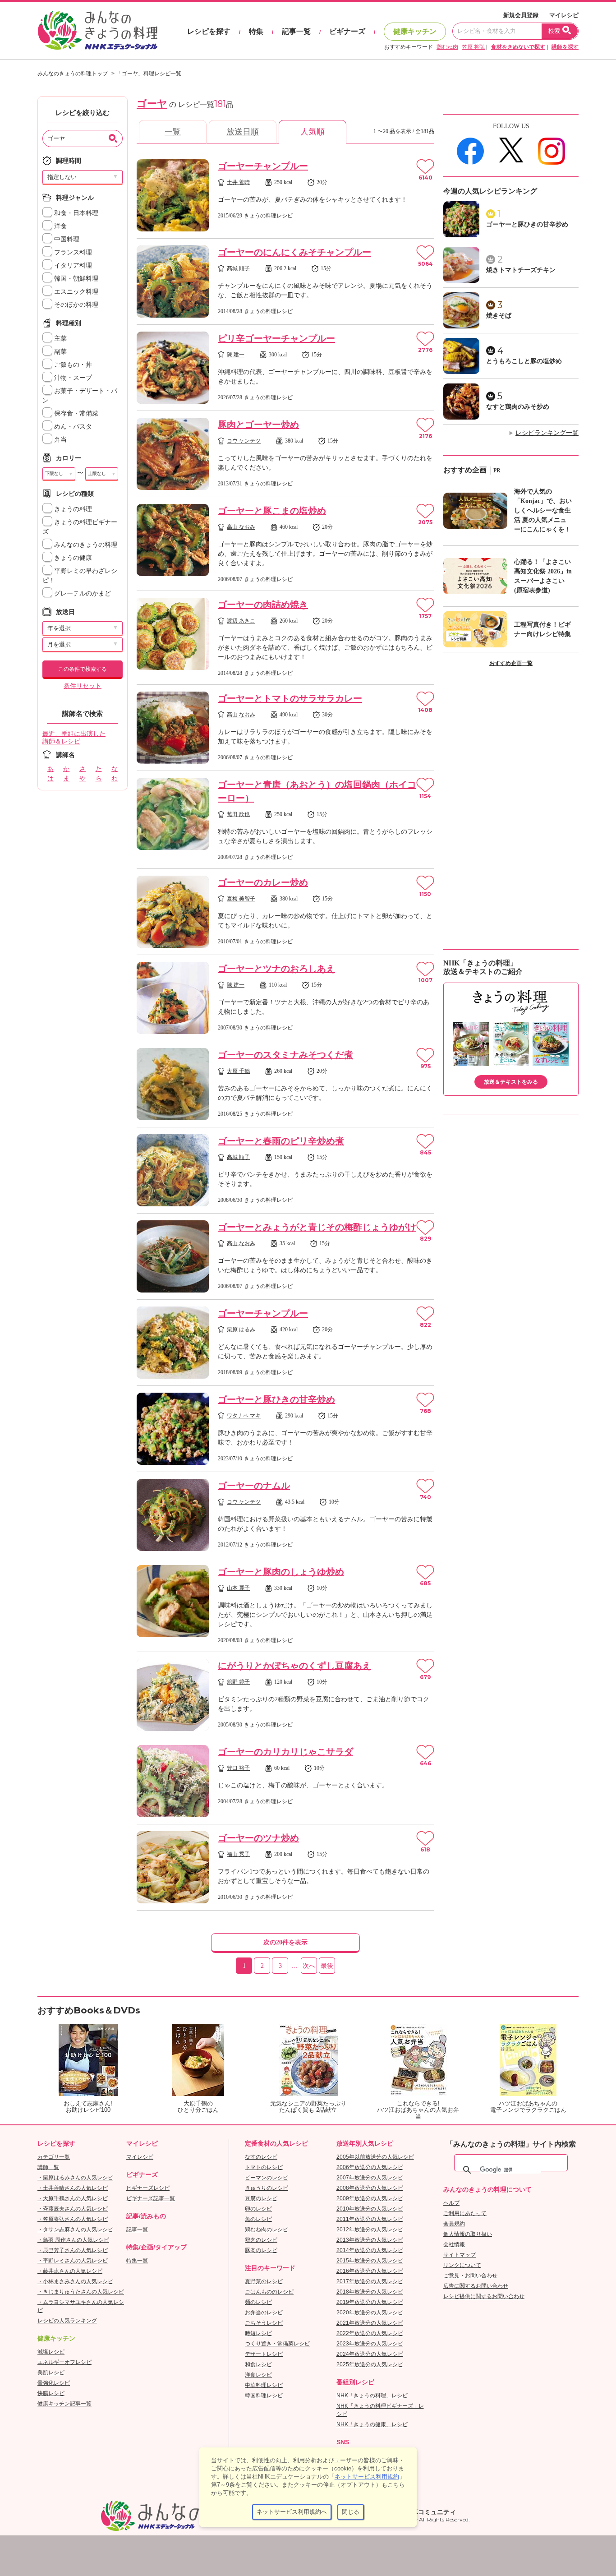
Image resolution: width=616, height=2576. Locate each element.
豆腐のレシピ (261, 2198)
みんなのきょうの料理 (85, 545)
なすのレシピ (261, 2157)
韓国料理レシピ (264, 2396)
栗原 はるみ (241, 1330)
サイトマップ (460, 2255)
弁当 (60, 440)
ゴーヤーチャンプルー (263, 166)
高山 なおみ (241, 527)
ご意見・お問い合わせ (470, 2276)
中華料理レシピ (264, 2385)
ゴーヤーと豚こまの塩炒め (272, 511)
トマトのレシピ (264, 2167)
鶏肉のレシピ (261, 2240)
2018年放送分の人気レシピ (370, 2292)
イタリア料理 (72, 265)
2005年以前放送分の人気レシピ (375, 2157)
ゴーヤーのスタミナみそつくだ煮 (285, 1055)
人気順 (313, 132)
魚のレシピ (258, 2219)
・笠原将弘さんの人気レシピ (73, 2219)
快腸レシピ (51, 2393)
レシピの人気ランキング (67, 2321)
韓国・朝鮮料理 (75, 279)
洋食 (60, 226)
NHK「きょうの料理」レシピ (372, 2396)
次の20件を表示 (285, 1942)
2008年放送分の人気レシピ (370, 2188)
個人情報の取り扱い (468, 2234)
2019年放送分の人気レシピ (370, 2302)
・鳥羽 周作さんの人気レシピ (73, 2240)
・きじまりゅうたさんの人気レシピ (81, 2292)
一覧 (173, 132)
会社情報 (454, 2244)
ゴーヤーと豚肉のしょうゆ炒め (281, 1572)
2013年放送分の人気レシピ (370, 2240)
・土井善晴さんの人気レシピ (73, 2188)
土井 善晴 (238, 182)
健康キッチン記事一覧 (64, 2404)
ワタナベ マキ (244, 1416)
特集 (256, 31)
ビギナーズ (347, 31)
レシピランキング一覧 (547, 433)
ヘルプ (451, 2203)
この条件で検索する (83, 669)
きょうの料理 (72, 509)
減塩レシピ (51, 2352)
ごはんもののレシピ (269, 2292)
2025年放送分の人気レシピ (370, 2364)
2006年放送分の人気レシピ (370, 2167)
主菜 (60, 339)
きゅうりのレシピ (267, 2188)
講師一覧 (48, 2167)
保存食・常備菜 (75, 413)
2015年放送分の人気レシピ (370, 2261)
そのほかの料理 (75, 305)
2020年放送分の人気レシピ (370, 2313)
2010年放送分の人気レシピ (370, 2209)
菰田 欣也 (238, 814)
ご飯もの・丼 (72, 365)
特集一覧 (137, 2261)
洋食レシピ (258, 2375)
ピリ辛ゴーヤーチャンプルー (276, 338)
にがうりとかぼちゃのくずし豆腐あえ (294, 1666)
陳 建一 (236, 355)
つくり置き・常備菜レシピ (277, 2344)
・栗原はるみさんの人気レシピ (75, 2178)
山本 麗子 (238, 1588)
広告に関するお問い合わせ (476, 2286)
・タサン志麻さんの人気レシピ (75, 2230)
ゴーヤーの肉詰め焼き (263, 605)
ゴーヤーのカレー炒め (263, 882)
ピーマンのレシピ (267, 2178)
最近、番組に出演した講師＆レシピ (74, 738)
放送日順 (243, 132)
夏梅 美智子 (241, 899)
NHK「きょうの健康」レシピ (372, 2424)
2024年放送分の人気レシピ (370, 2354)
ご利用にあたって (465, 2213)
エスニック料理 (75, 292)
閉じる (351, 2512)
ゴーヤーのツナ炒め (258, 1838)
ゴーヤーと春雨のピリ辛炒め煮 (281, 1141)
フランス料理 (72, 252)
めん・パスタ (72, 427)
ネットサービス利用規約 (367, 2477)
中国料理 (66, 239)
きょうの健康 (72, 558)
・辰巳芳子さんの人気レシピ (73, 2250)
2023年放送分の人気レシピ (370, 2344)
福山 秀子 (238, 1854)
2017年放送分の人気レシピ (370, 2281)
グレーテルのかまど (82, 593)
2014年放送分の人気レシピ (370, 2250)
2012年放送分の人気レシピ (370, 2230)
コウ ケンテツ (244, 441)
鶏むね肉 (447, 47)
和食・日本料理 (75, 213)
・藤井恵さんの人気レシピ (70, 2271)
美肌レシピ (51, 2373)
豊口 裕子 (238, 1768)
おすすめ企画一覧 (511, 663)
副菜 (60, 352)
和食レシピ (258, 2364)
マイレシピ (564, 15)
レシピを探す (209, 31)
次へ (309, 1966)
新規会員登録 (521, 15)
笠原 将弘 (473, 47)
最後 (327, 1966)
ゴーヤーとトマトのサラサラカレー (290, 698)
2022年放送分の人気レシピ (370, 2333)
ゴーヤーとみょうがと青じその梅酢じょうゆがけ (317, 1227)
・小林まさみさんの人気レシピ (75, 2281)
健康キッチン (415, 31)
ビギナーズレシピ (148, 2188)
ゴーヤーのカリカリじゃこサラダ (285, 1752)
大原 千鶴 (238, 1071)
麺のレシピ (258, 2302)
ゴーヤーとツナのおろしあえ (276, 969)
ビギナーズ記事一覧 (151, 2198)
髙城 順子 (238, 268)
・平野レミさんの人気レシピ (73, 2261)
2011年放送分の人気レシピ (370, 2219)
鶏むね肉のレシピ (267, 2230)
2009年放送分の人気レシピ (370, 2198)
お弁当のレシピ (264, 2313)
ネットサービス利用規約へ (292, 2512)
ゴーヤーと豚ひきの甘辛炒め (276, 1399)
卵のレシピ (258, 2209)
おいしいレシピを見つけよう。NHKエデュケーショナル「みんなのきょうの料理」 (98, 31)
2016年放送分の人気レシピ (370, 2271)
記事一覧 (296, 31)
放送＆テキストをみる (511, 1082)
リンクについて (462, 2265)
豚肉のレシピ (261, 2250)
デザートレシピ (264, 2354)
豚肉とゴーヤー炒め (258, 425)
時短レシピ (258, 2333)
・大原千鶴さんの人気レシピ (73, 2198)
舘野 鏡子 (238, 1682)
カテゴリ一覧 (54, 2157)
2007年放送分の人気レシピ (370, 2178)
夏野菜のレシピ (264, 2281)
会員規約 (454, 2224)
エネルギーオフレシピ (64, 2362)
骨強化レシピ (54, 2383)
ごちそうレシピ (264, 2323)
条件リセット (83, 686)
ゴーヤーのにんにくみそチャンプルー (294, 252)
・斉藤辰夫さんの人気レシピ (73, 2209)
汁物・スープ (72, 378)
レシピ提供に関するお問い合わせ (484, 2296)
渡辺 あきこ (241, 621)
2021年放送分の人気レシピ (370, 2323)
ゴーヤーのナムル (254, 1486)
